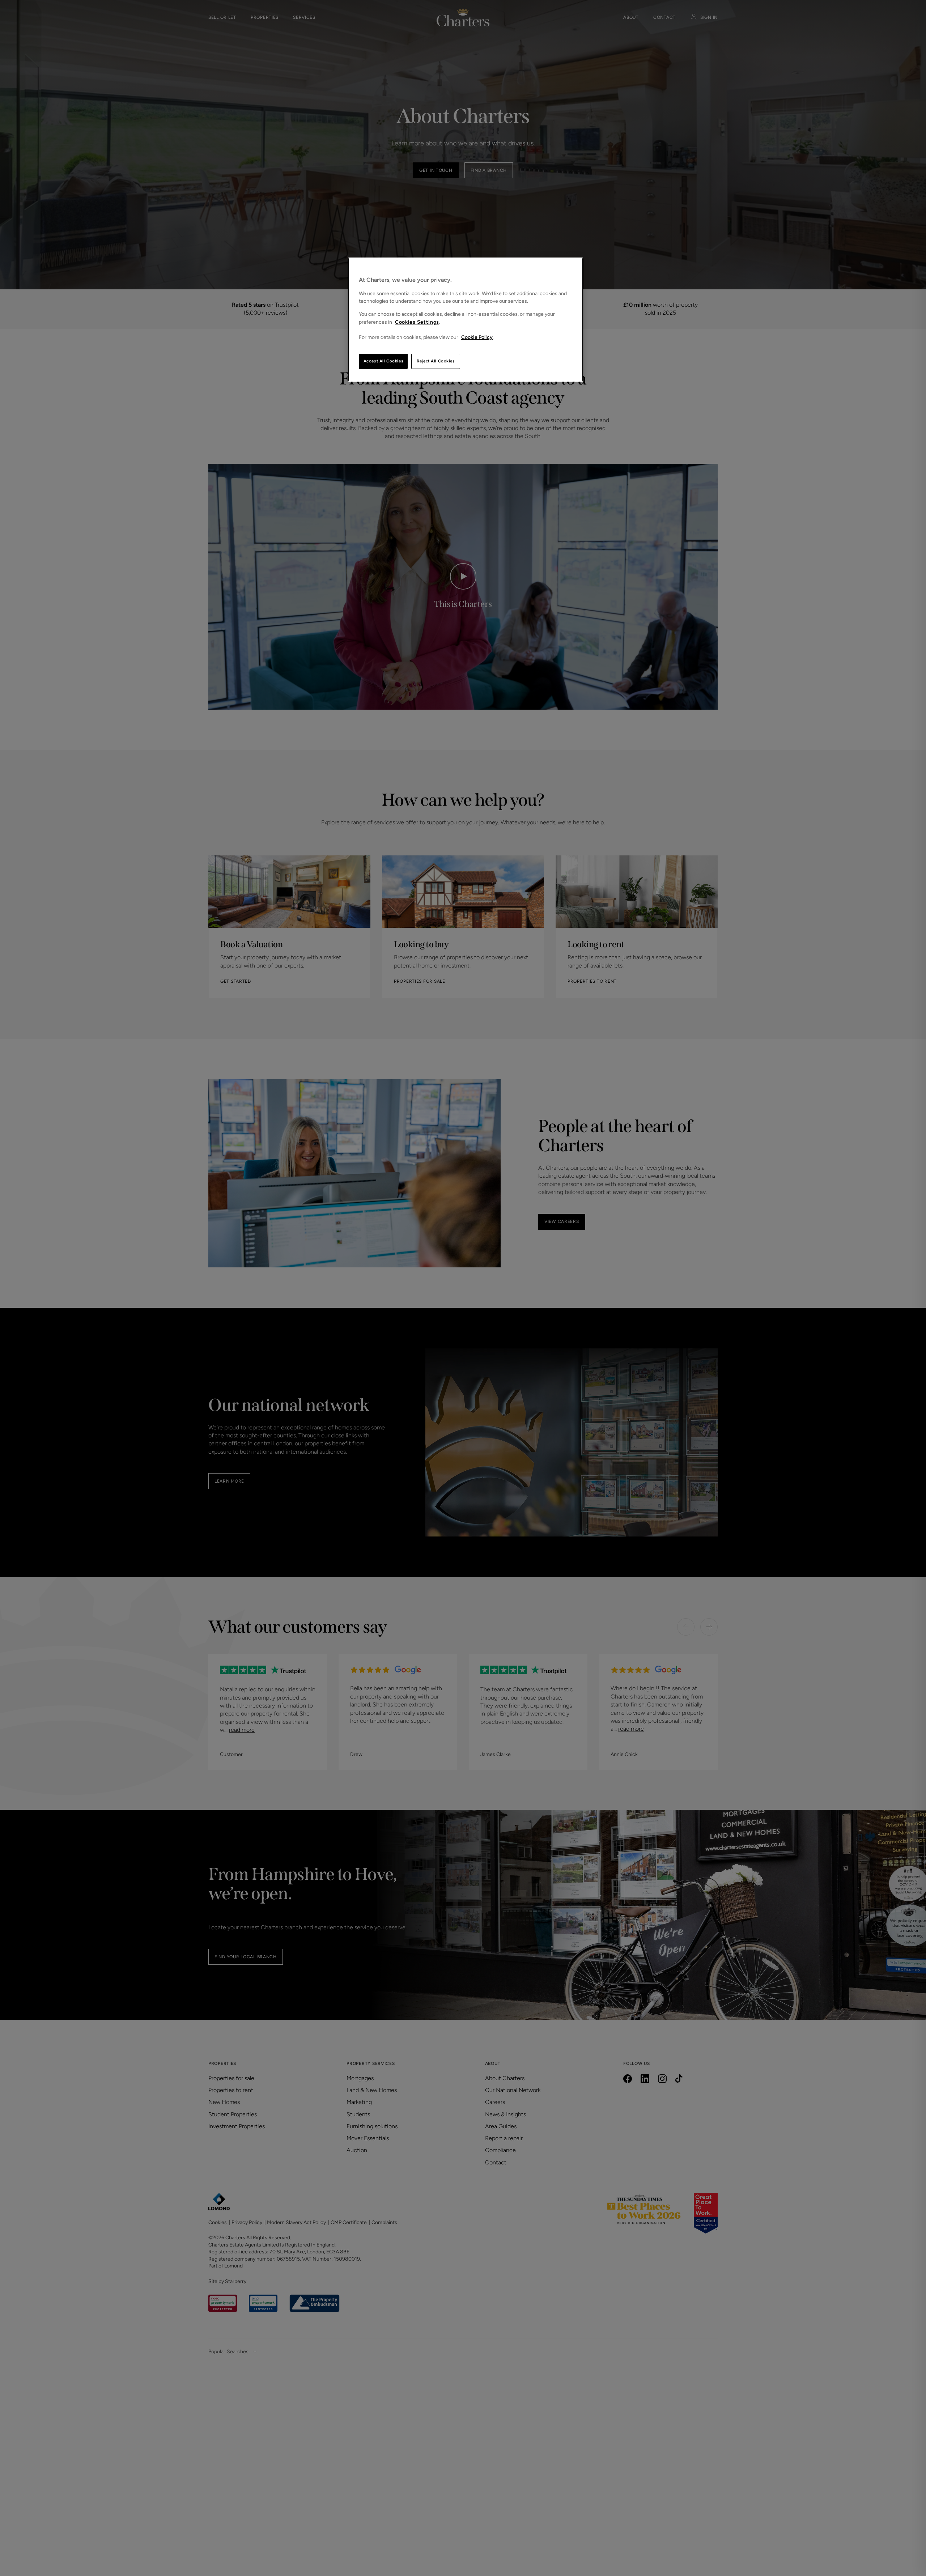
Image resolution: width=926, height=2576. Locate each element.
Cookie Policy (477, 337)
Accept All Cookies (383, 361)
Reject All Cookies (436, 361)
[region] (466, 320)
